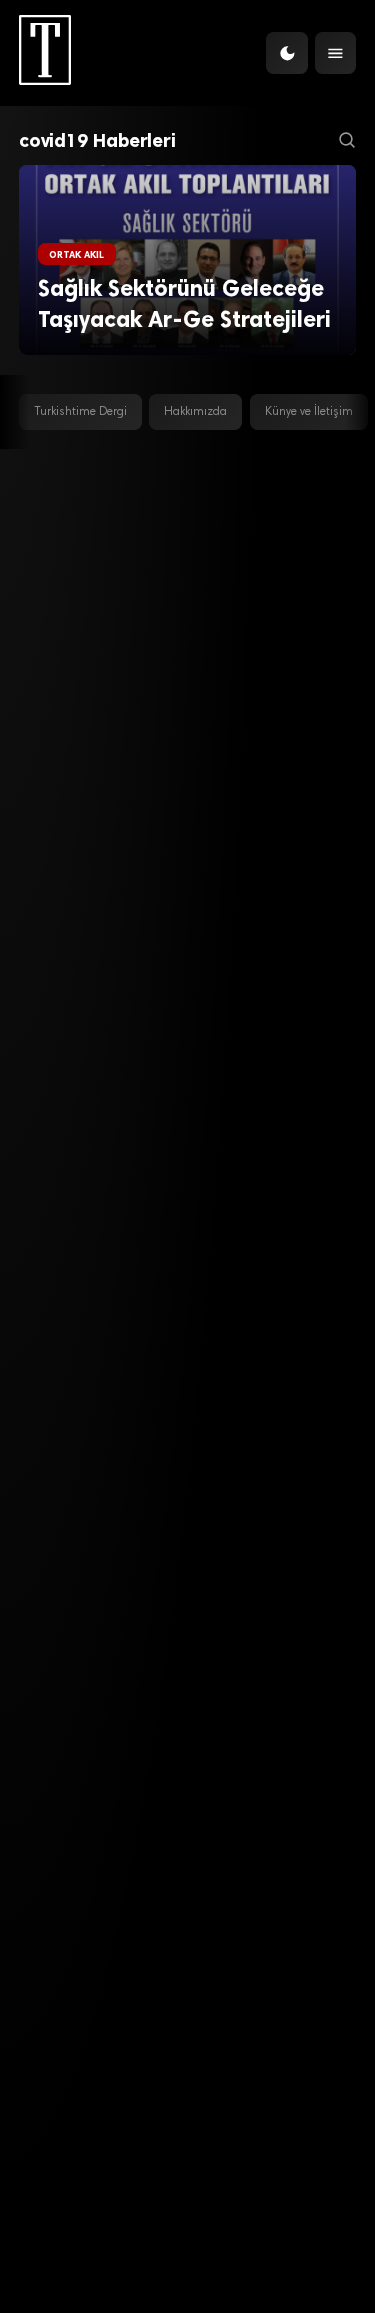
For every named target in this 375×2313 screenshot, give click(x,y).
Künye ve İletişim (309, 412)
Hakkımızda (195, 412)
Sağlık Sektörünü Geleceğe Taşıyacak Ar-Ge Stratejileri (184, 304)
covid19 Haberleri (97, 140)
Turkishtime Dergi (80, 412)
